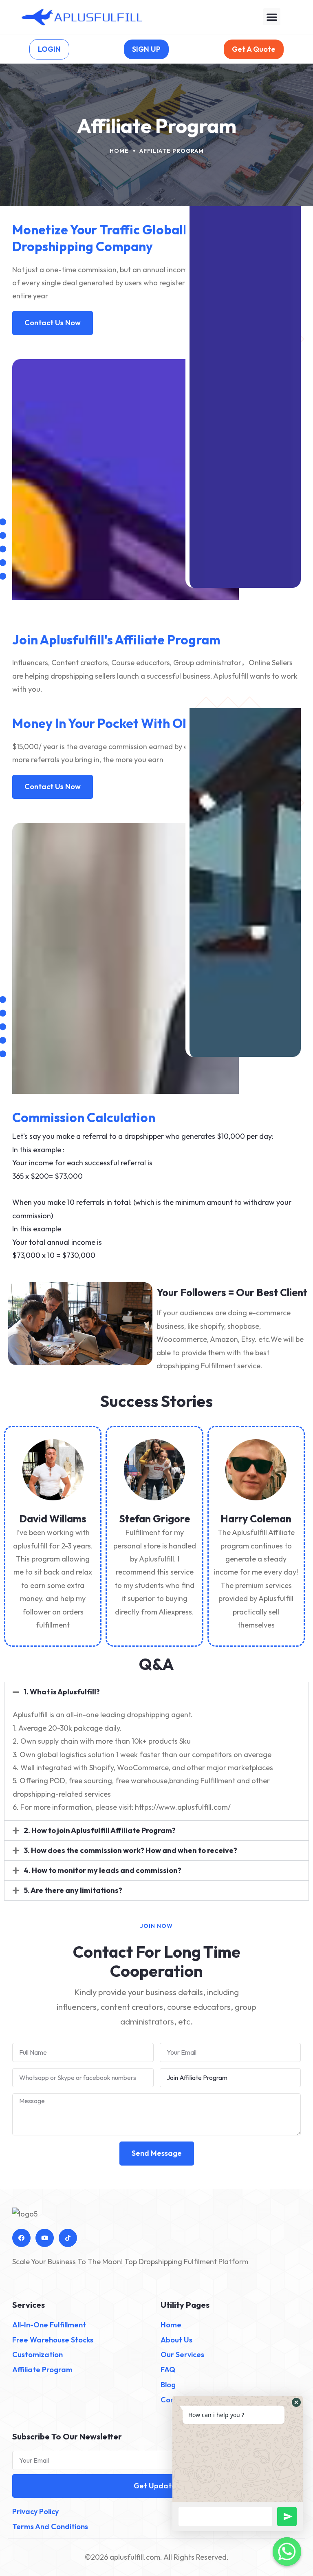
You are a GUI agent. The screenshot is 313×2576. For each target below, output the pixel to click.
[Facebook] (21, 2238)
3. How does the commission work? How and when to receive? (130, 1850)
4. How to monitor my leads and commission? (102, 1870)
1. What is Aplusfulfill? (62, 1692)
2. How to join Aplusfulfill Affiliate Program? (100, 1830)
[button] (272, 17)
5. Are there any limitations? (73, 1890)
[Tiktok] (68, 2238)
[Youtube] (45, 2238)
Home (119, 151)
